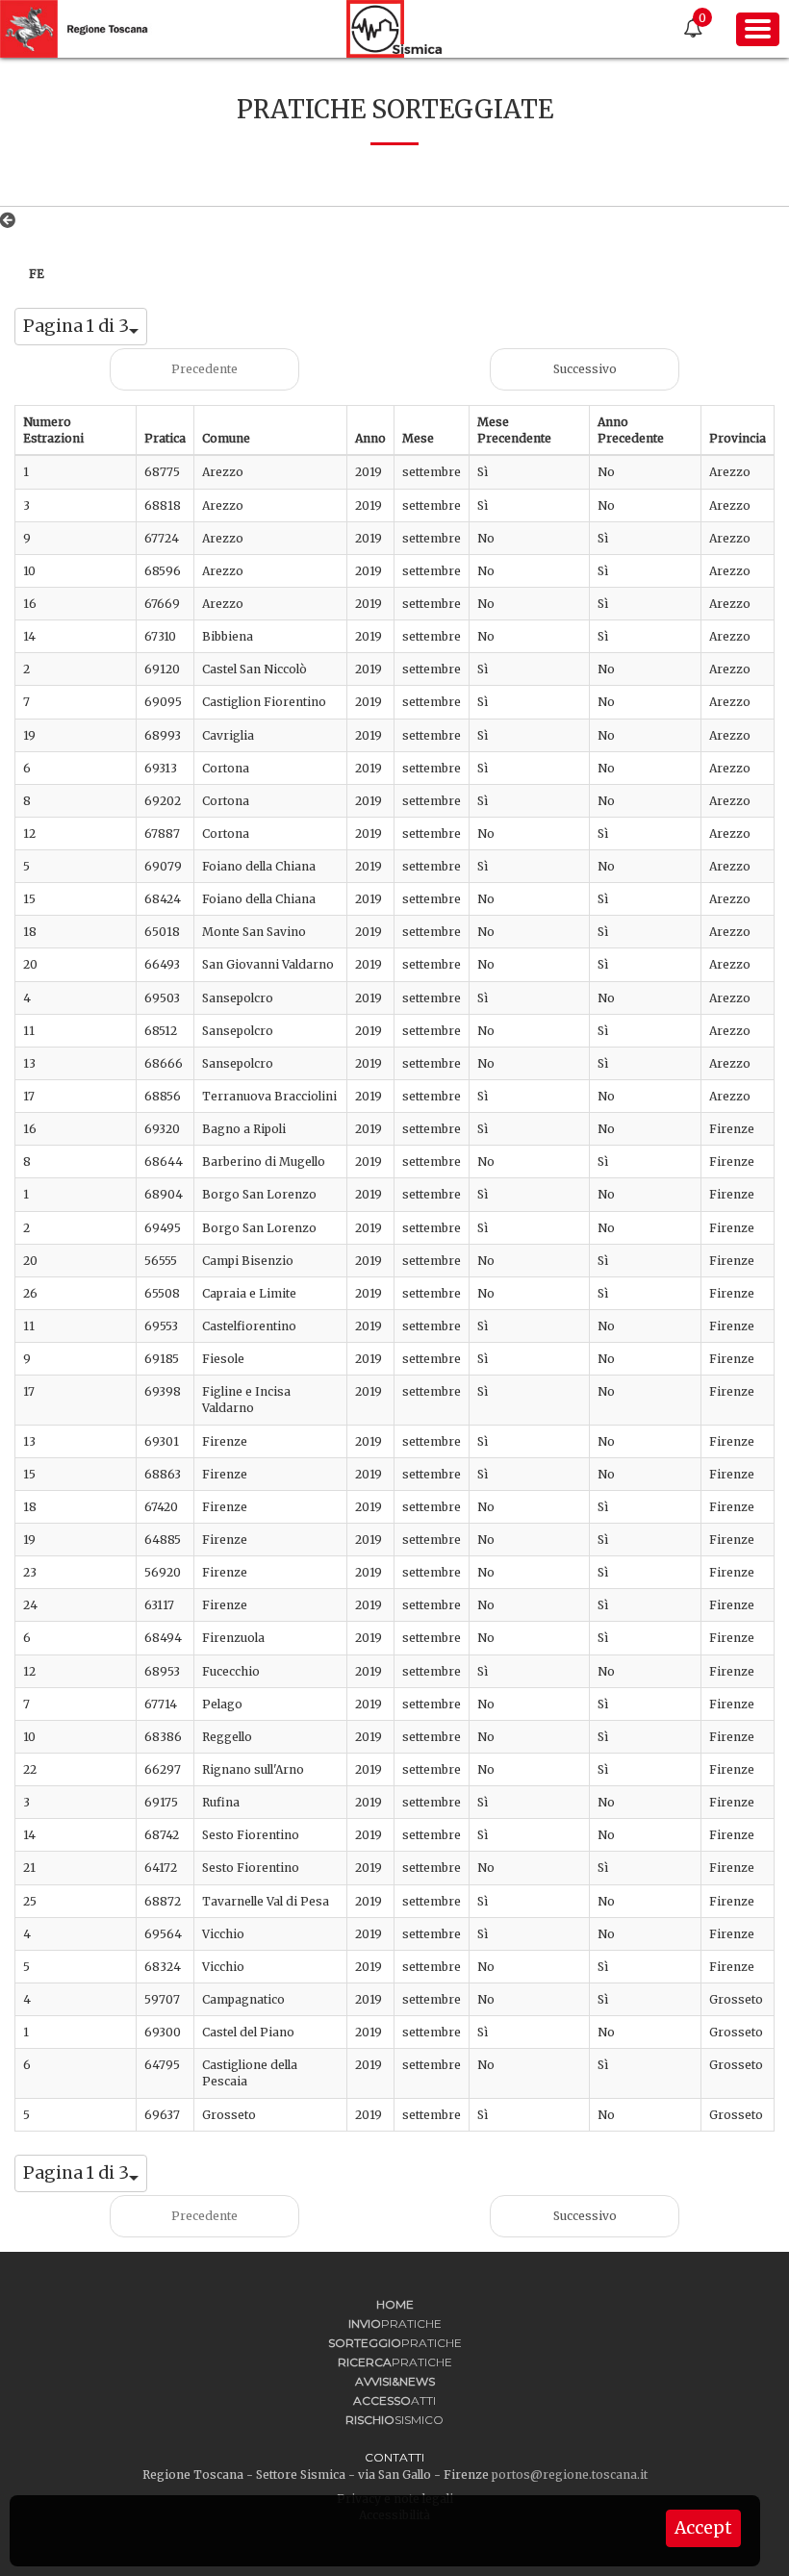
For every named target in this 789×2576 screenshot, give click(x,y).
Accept (703, 2528)
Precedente (204, 369)
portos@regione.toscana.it (570, 2475)
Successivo (585, 369)
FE (37, 274)
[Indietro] (12, 220)
